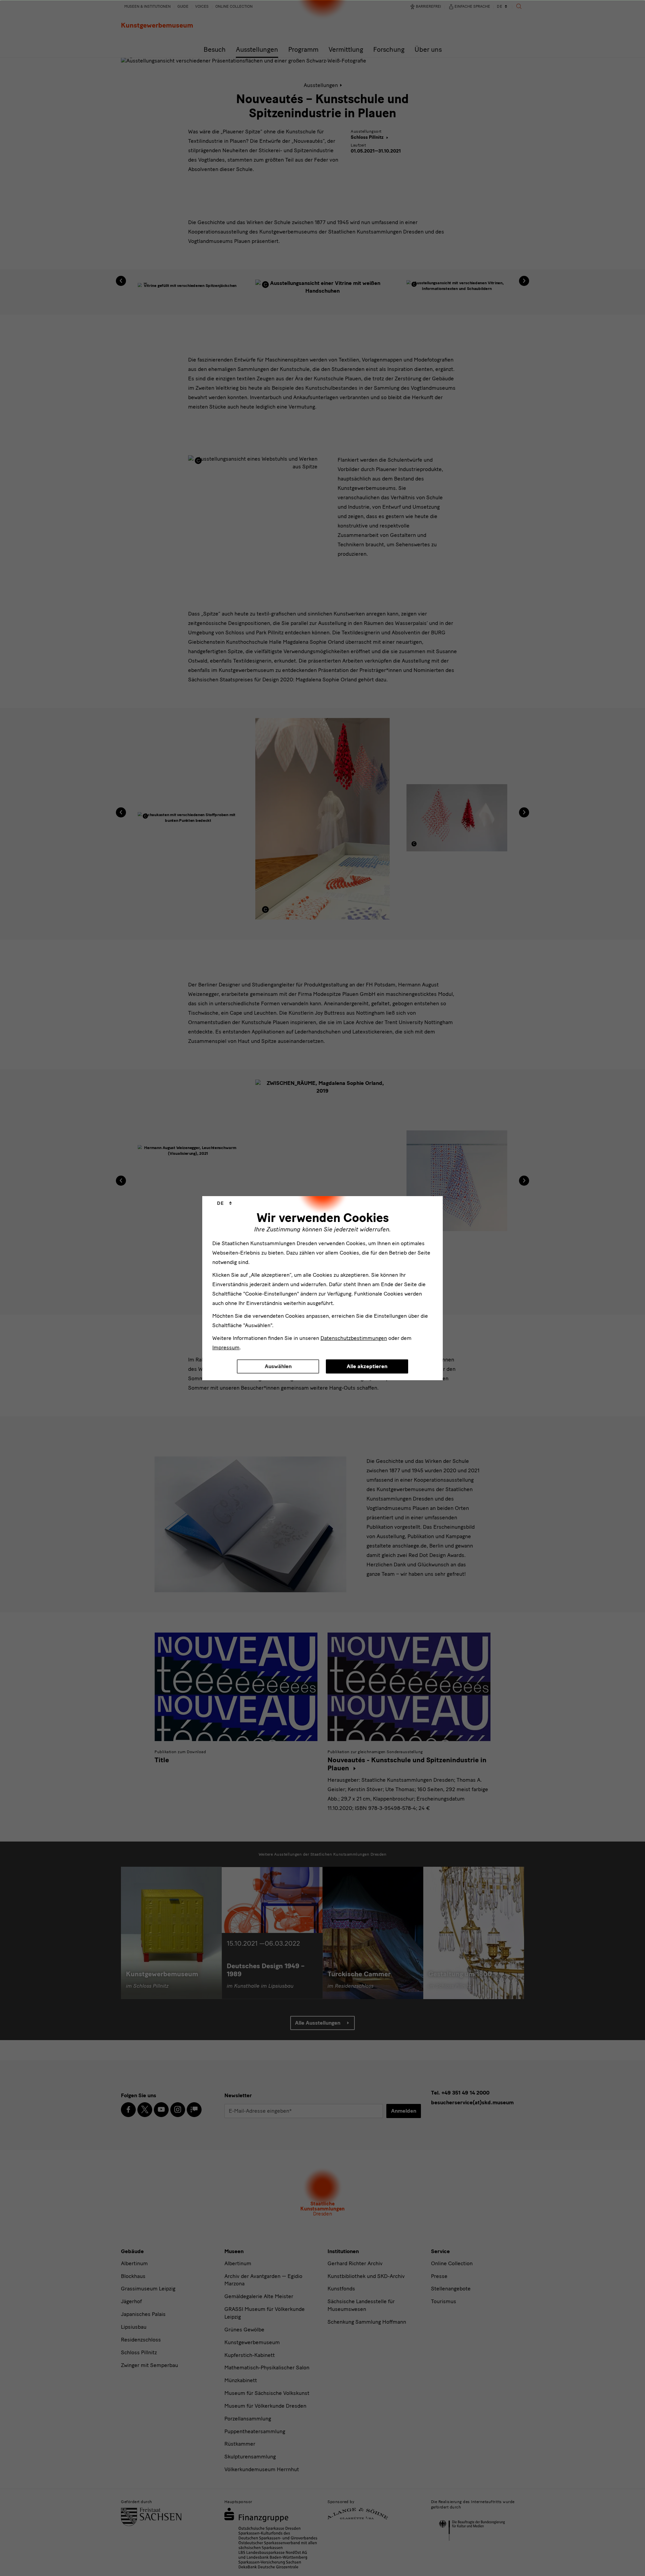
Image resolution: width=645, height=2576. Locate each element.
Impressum (226, 1347)
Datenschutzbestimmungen (354, 1338)
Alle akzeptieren (367, 1366)
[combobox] (224, 1203)
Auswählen (278, 1366)
